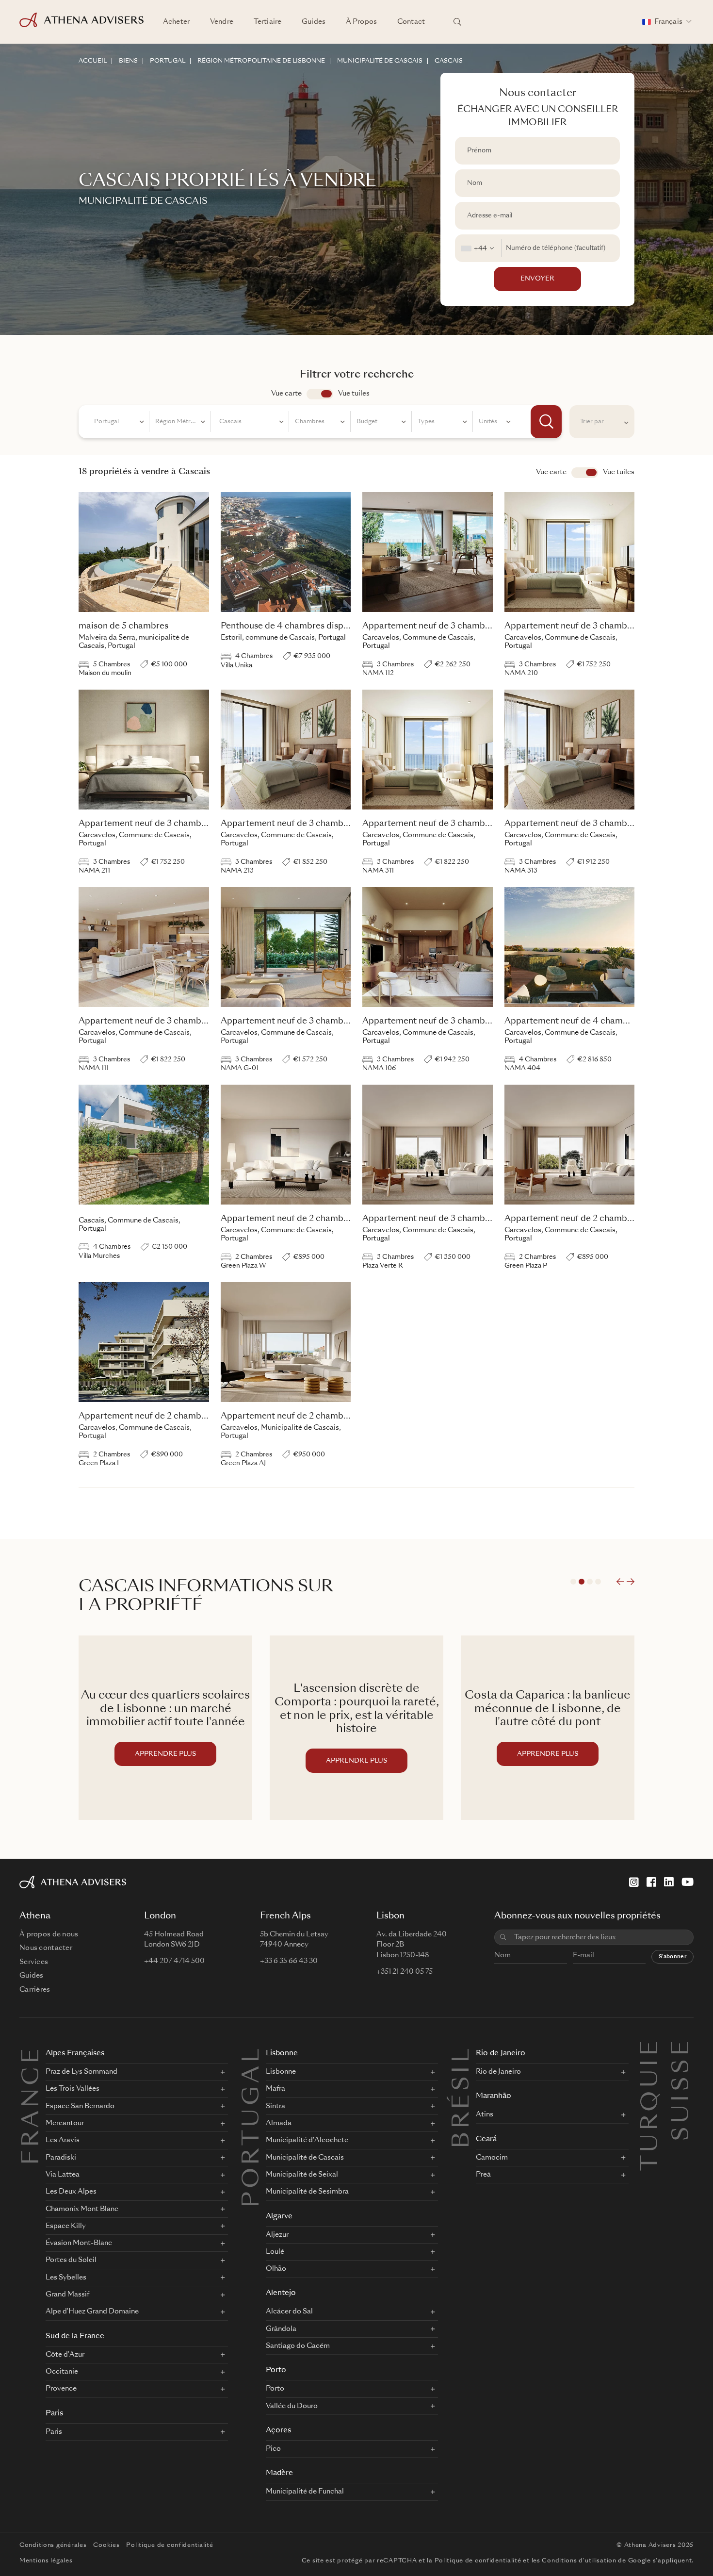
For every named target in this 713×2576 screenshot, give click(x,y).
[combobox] (478, 248)
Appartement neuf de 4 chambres (572, 1021)
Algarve (279, 2217)
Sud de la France (75, 2337)
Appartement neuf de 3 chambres (430, 626)
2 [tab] (582, 1582)
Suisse (682, 2049)
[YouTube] (688, 1882)
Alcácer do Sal (289, 2312)
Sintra (275, 2106)
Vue (585, 473)
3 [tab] (590, 1582)
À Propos (361, 22)
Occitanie (62, 2372)
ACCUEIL (93, 61)
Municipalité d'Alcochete (307, 2140)
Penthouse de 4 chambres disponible (295, 626)
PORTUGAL (168, 61)
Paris (54, 2414)
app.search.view (320, 394)
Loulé (275, 2252)
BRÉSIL (463, 2097)
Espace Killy (66, 2226)
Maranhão (494, 2096)
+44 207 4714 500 (174, 1961)
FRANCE (32, 2105)
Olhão (276, 2269)
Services (34, 1962)
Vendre (222, 22)
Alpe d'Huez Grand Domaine (92, 2312)
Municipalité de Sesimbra (307, 2192)
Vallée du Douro (292, 2406)
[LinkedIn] (669, 1882)
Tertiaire (267, 22)
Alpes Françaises (75, 2054)
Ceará (486, 2139)
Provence (61, 2389)
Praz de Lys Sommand (81, 2072)
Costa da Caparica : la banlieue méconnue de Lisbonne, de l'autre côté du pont (356, 1709)
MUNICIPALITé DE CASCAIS (380, 61)
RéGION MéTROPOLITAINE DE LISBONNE (261, 61)
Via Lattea (63, 2175)
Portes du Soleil (71, 2260)
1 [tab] (573, 1582)
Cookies (106, 2545)
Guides (314, 22)
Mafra (275, 2089)
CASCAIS (449, 61)
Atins (485, 2114)
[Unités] (495, 423)
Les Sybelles (66, 2278)
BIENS (128, 61)
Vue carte (286, 394)
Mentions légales (46, 2561)
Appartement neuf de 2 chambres (288, 1219)
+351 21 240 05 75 (405, 1972)
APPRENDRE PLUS (165, 1761)
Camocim (492, 2158)
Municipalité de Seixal (302, 2175)
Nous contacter (46, 1948)
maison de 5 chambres (123, 626)
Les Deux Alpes (71, 2192)
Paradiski (61, 2158)
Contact (411, 22)
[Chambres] (320, 423)
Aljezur (277, 2235)
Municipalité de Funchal (305, 2492)
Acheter (176, 22)
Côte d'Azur (65, 2355)
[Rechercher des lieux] (457, 22)
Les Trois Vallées (73, 2089)
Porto (276, 2370)
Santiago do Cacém (298, 2346)
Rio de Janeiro (501, 2054)
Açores (278, 2431)
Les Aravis (63, 2140)
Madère (279, 2473)
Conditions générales (53, 2545)
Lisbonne (282, 2054)
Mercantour (65, 2123)
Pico (273, 2449)
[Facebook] (651, 1882)
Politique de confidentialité (170, 2545)
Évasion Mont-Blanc (79, 2243)
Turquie (651, 2049)
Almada (279, 2123)
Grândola (281, 2329)
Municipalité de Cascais (305, 2158)
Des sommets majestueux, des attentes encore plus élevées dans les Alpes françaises (548, 1709)
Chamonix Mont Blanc (82, 2209)
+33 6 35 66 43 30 (289, 1961)
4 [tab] (598, 1582)
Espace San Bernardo (80, 2106)
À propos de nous (49, 1934)
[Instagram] (634, 1882)
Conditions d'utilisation (579, 2561)
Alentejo (281, 2293)
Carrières (35, 1990)
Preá (483, 2175)
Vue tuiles (354, 394)
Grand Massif (67, 2295)
